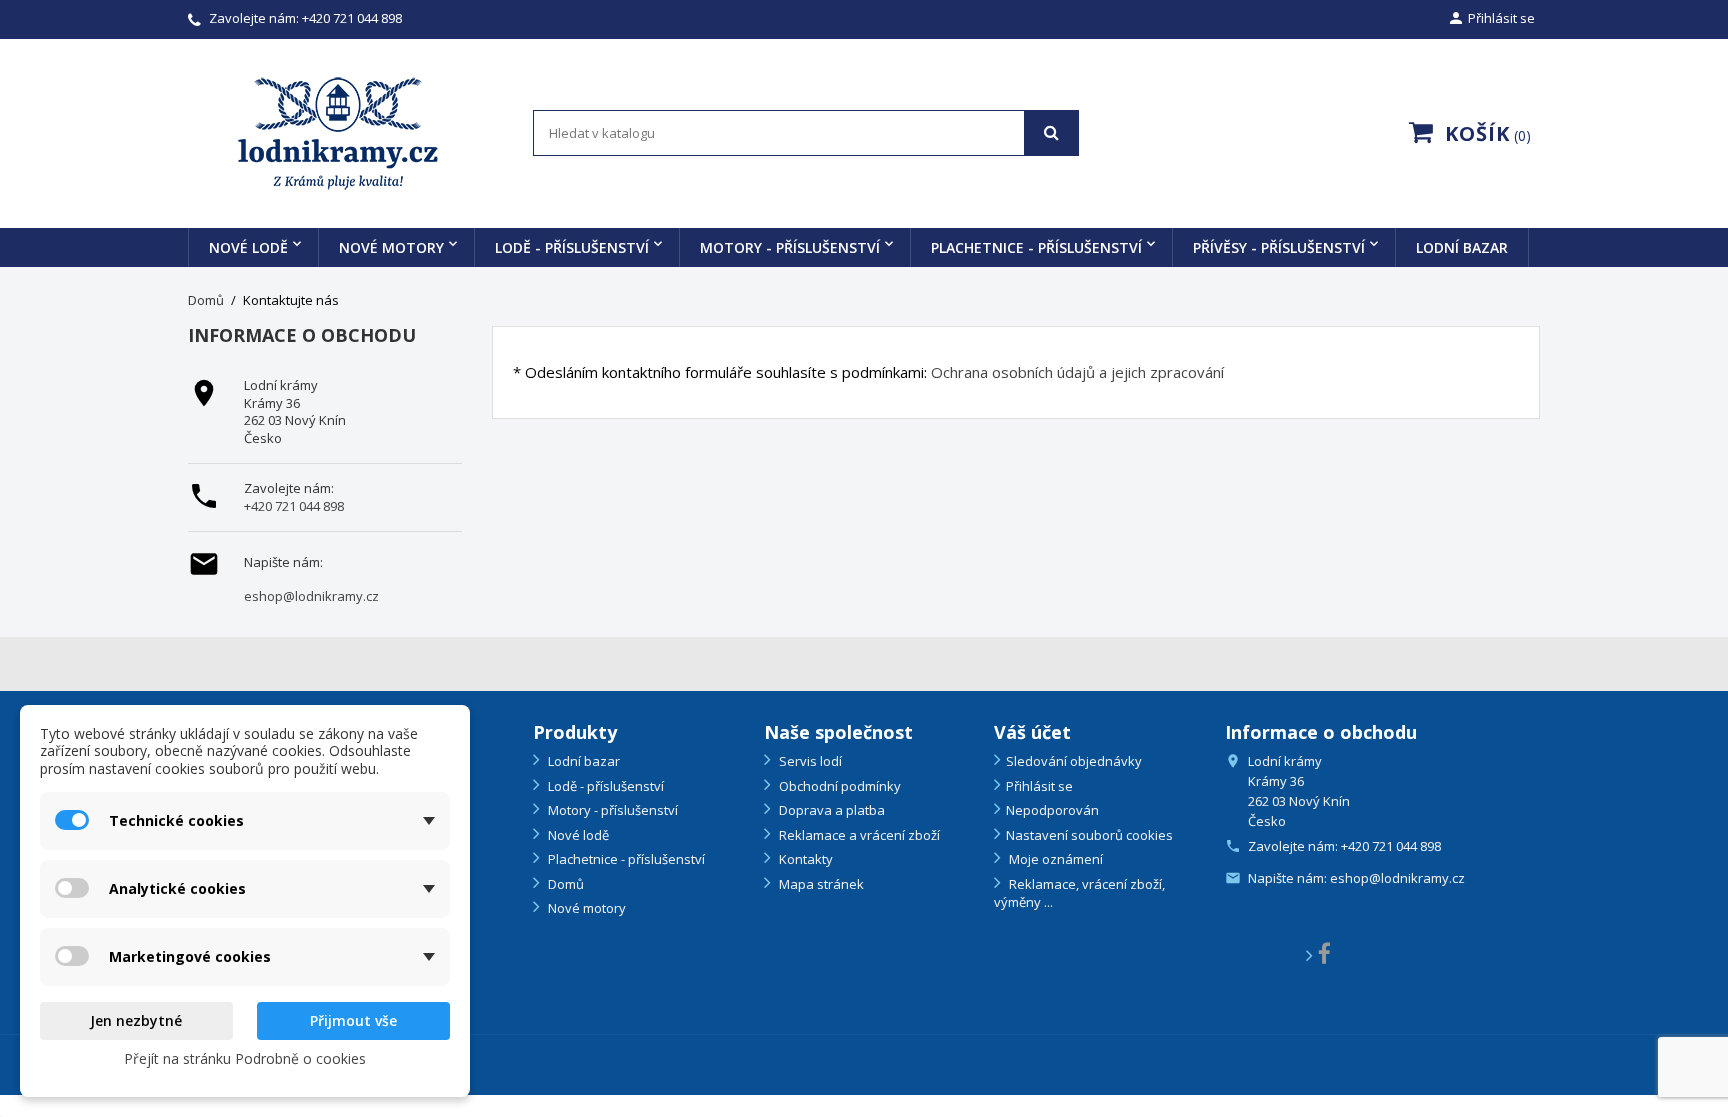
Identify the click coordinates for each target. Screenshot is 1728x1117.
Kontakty (804, 859)
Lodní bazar (1462, 247)
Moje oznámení (1054, 859)
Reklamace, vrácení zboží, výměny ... (1079, 893)
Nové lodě (248, 247)
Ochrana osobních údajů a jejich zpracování (1077, 372)
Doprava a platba (830, 810)
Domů (564, 884)
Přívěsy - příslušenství (1279, 247)
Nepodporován (1052, 810)
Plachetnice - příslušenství (1036, 247)
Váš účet (1032, 732)
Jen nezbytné (136, 1020)
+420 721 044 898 (352, 18)
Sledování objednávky (1074, 761)
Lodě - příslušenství (572, 247)
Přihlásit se (1039, 786)
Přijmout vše (353, 1020)
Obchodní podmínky (838, 786)
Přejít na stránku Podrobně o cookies (245, 1058)
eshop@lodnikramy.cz (311, 596)
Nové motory (391, 247)
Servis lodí (809, 761)
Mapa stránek (820, 884)
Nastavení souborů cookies (1089, 835)
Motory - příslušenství (790, 247)
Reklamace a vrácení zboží (858, 835)
